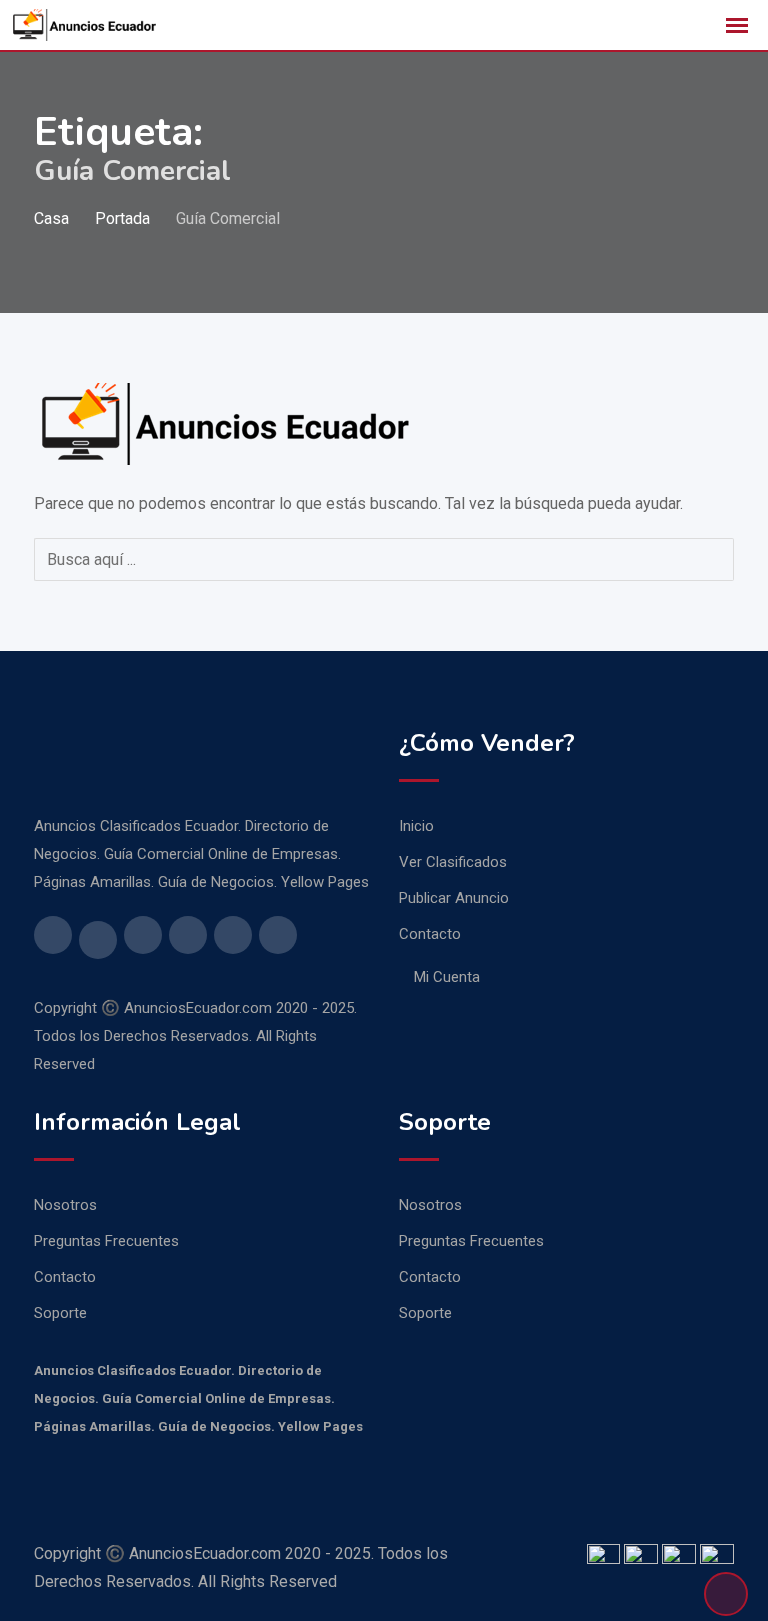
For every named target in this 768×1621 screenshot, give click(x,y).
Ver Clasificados (453, 862)
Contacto (430, 934)
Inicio (416, 826)
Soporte (60, 1313)
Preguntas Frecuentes (106, 1241)
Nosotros (65, 1205)
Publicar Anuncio (454, 898)
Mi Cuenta (447, 977)
